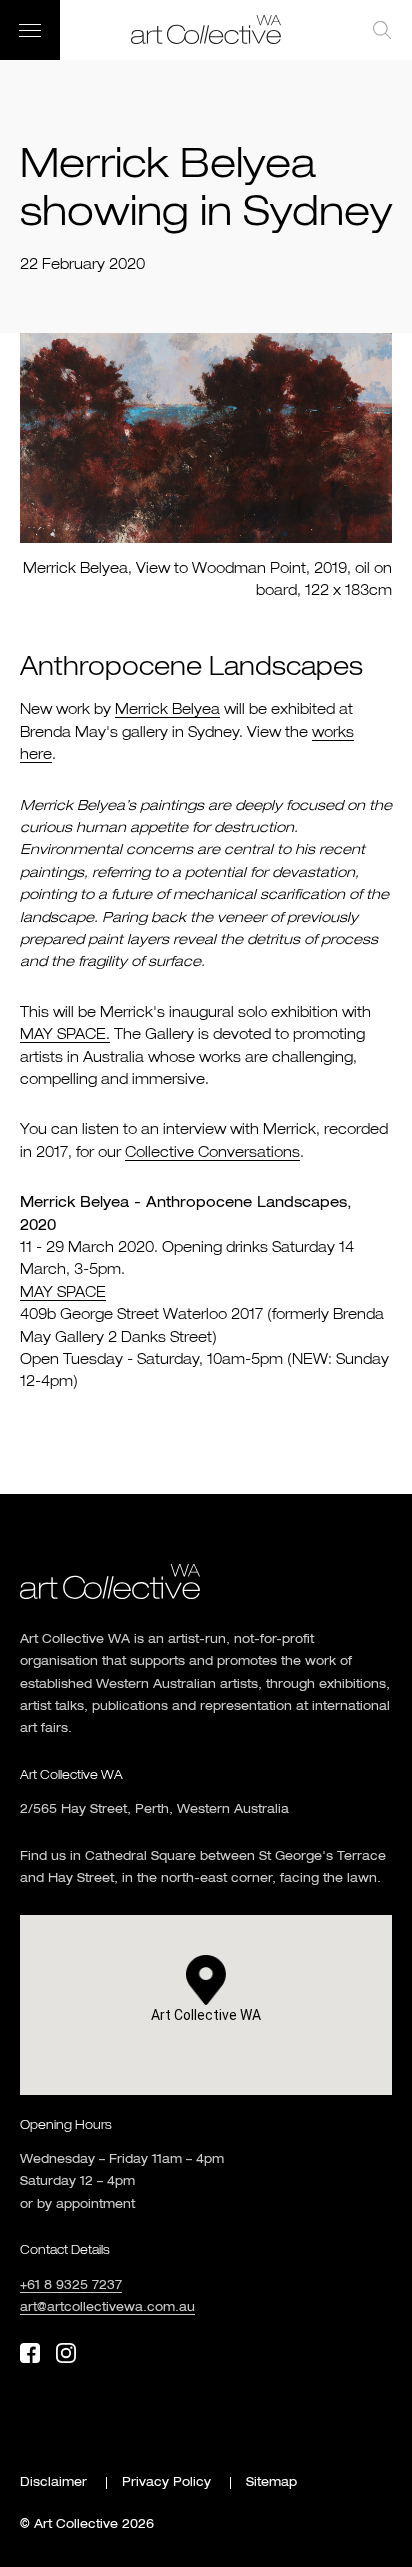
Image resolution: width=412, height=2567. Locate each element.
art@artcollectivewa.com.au (107, 2308)
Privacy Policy (166, 2483)
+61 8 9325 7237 (71, 2286)
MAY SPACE (63, 1293)
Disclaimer (53, 2483)
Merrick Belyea (167, 710)
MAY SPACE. (65, 1035)
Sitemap (271, 2483)
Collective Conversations (212, 1153)
